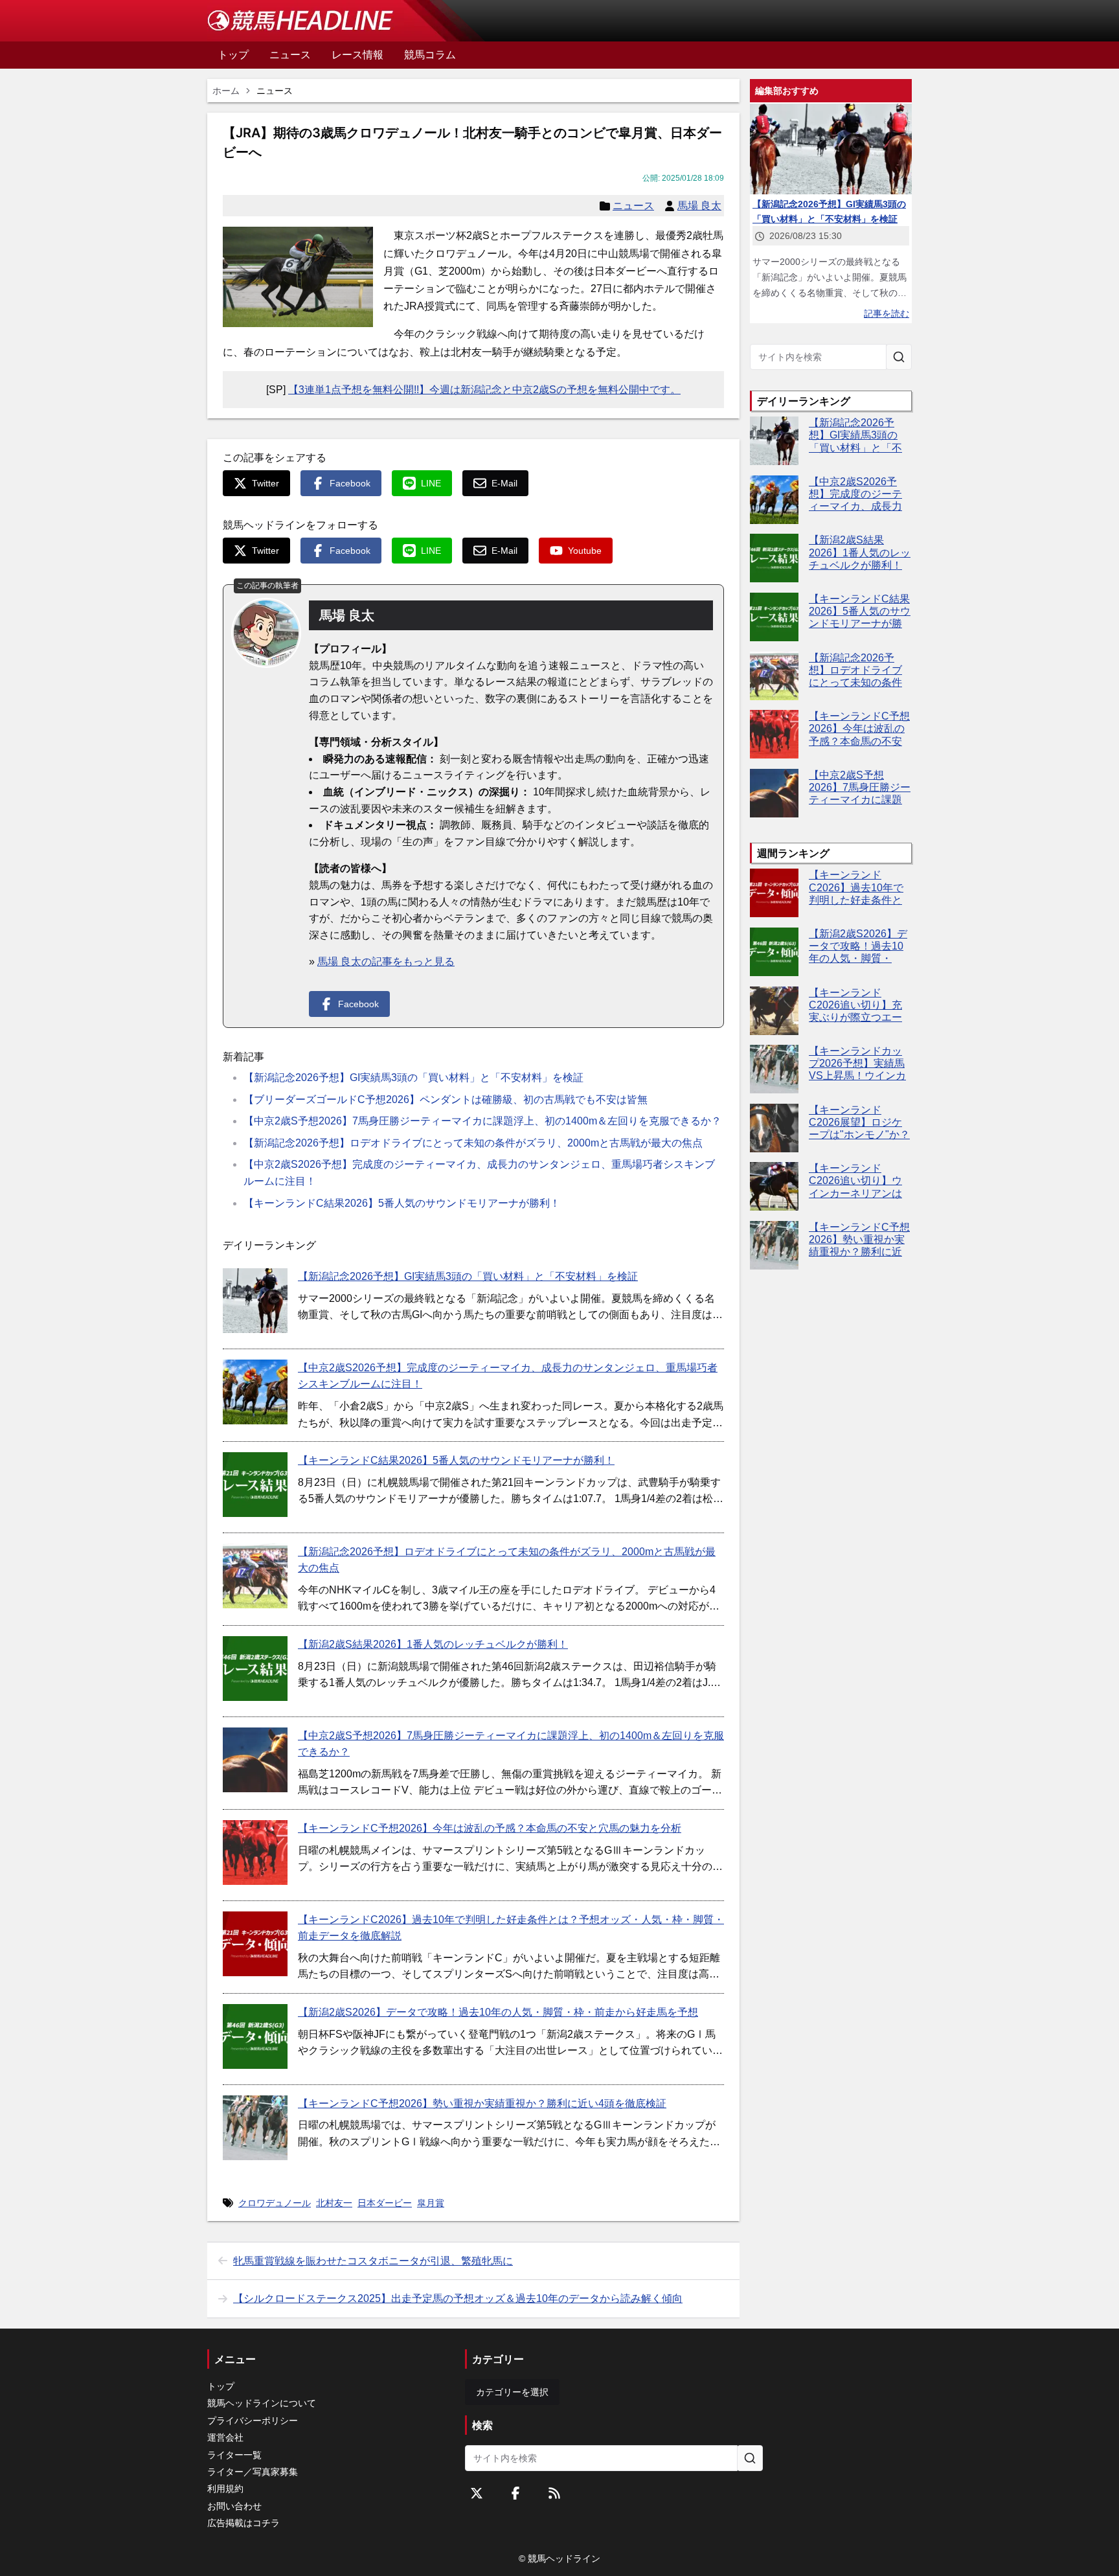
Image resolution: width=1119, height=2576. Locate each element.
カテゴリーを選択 (512, 2392)
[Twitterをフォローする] (477, 2493)
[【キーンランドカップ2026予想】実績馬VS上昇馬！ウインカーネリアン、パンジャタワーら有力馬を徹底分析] (774, 1069)
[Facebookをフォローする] (515, 2493)
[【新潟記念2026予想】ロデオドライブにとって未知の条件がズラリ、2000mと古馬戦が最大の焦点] (255, 1576)
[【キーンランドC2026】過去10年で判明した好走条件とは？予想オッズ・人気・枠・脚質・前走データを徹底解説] (255, 1944)
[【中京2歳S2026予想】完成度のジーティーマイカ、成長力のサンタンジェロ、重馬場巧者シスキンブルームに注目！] (255, 1392)
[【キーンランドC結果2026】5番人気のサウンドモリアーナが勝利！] (255, 1485)
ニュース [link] (275, 91)
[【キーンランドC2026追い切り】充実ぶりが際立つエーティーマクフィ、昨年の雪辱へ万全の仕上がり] (774, 1011)
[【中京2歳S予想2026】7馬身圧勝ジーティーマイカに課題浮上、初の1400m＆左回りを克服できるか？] (255, 1760)
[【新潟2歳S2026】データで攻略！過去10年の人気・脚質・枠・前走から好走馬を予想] (255, 2036)
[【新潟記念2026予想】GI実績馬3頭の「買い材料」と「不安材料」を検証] (255, 1301)
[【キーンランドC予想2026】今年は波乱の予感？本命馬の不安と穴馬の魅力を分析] (255, 1852)
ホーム (226, 91)
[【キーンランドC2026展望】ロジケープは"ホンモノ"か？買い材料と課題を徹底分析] (774, 1128)
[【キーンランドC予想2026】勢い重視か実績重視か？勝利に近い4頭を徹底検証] (255, 2128)
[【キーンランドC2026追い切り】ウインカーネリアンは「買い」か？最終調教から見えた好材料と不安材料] (774, 1186)
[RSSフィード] (554, 2493)
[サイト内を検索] (899, 357)
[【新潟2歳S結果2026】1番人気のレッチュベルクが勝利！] (255, 1669)
